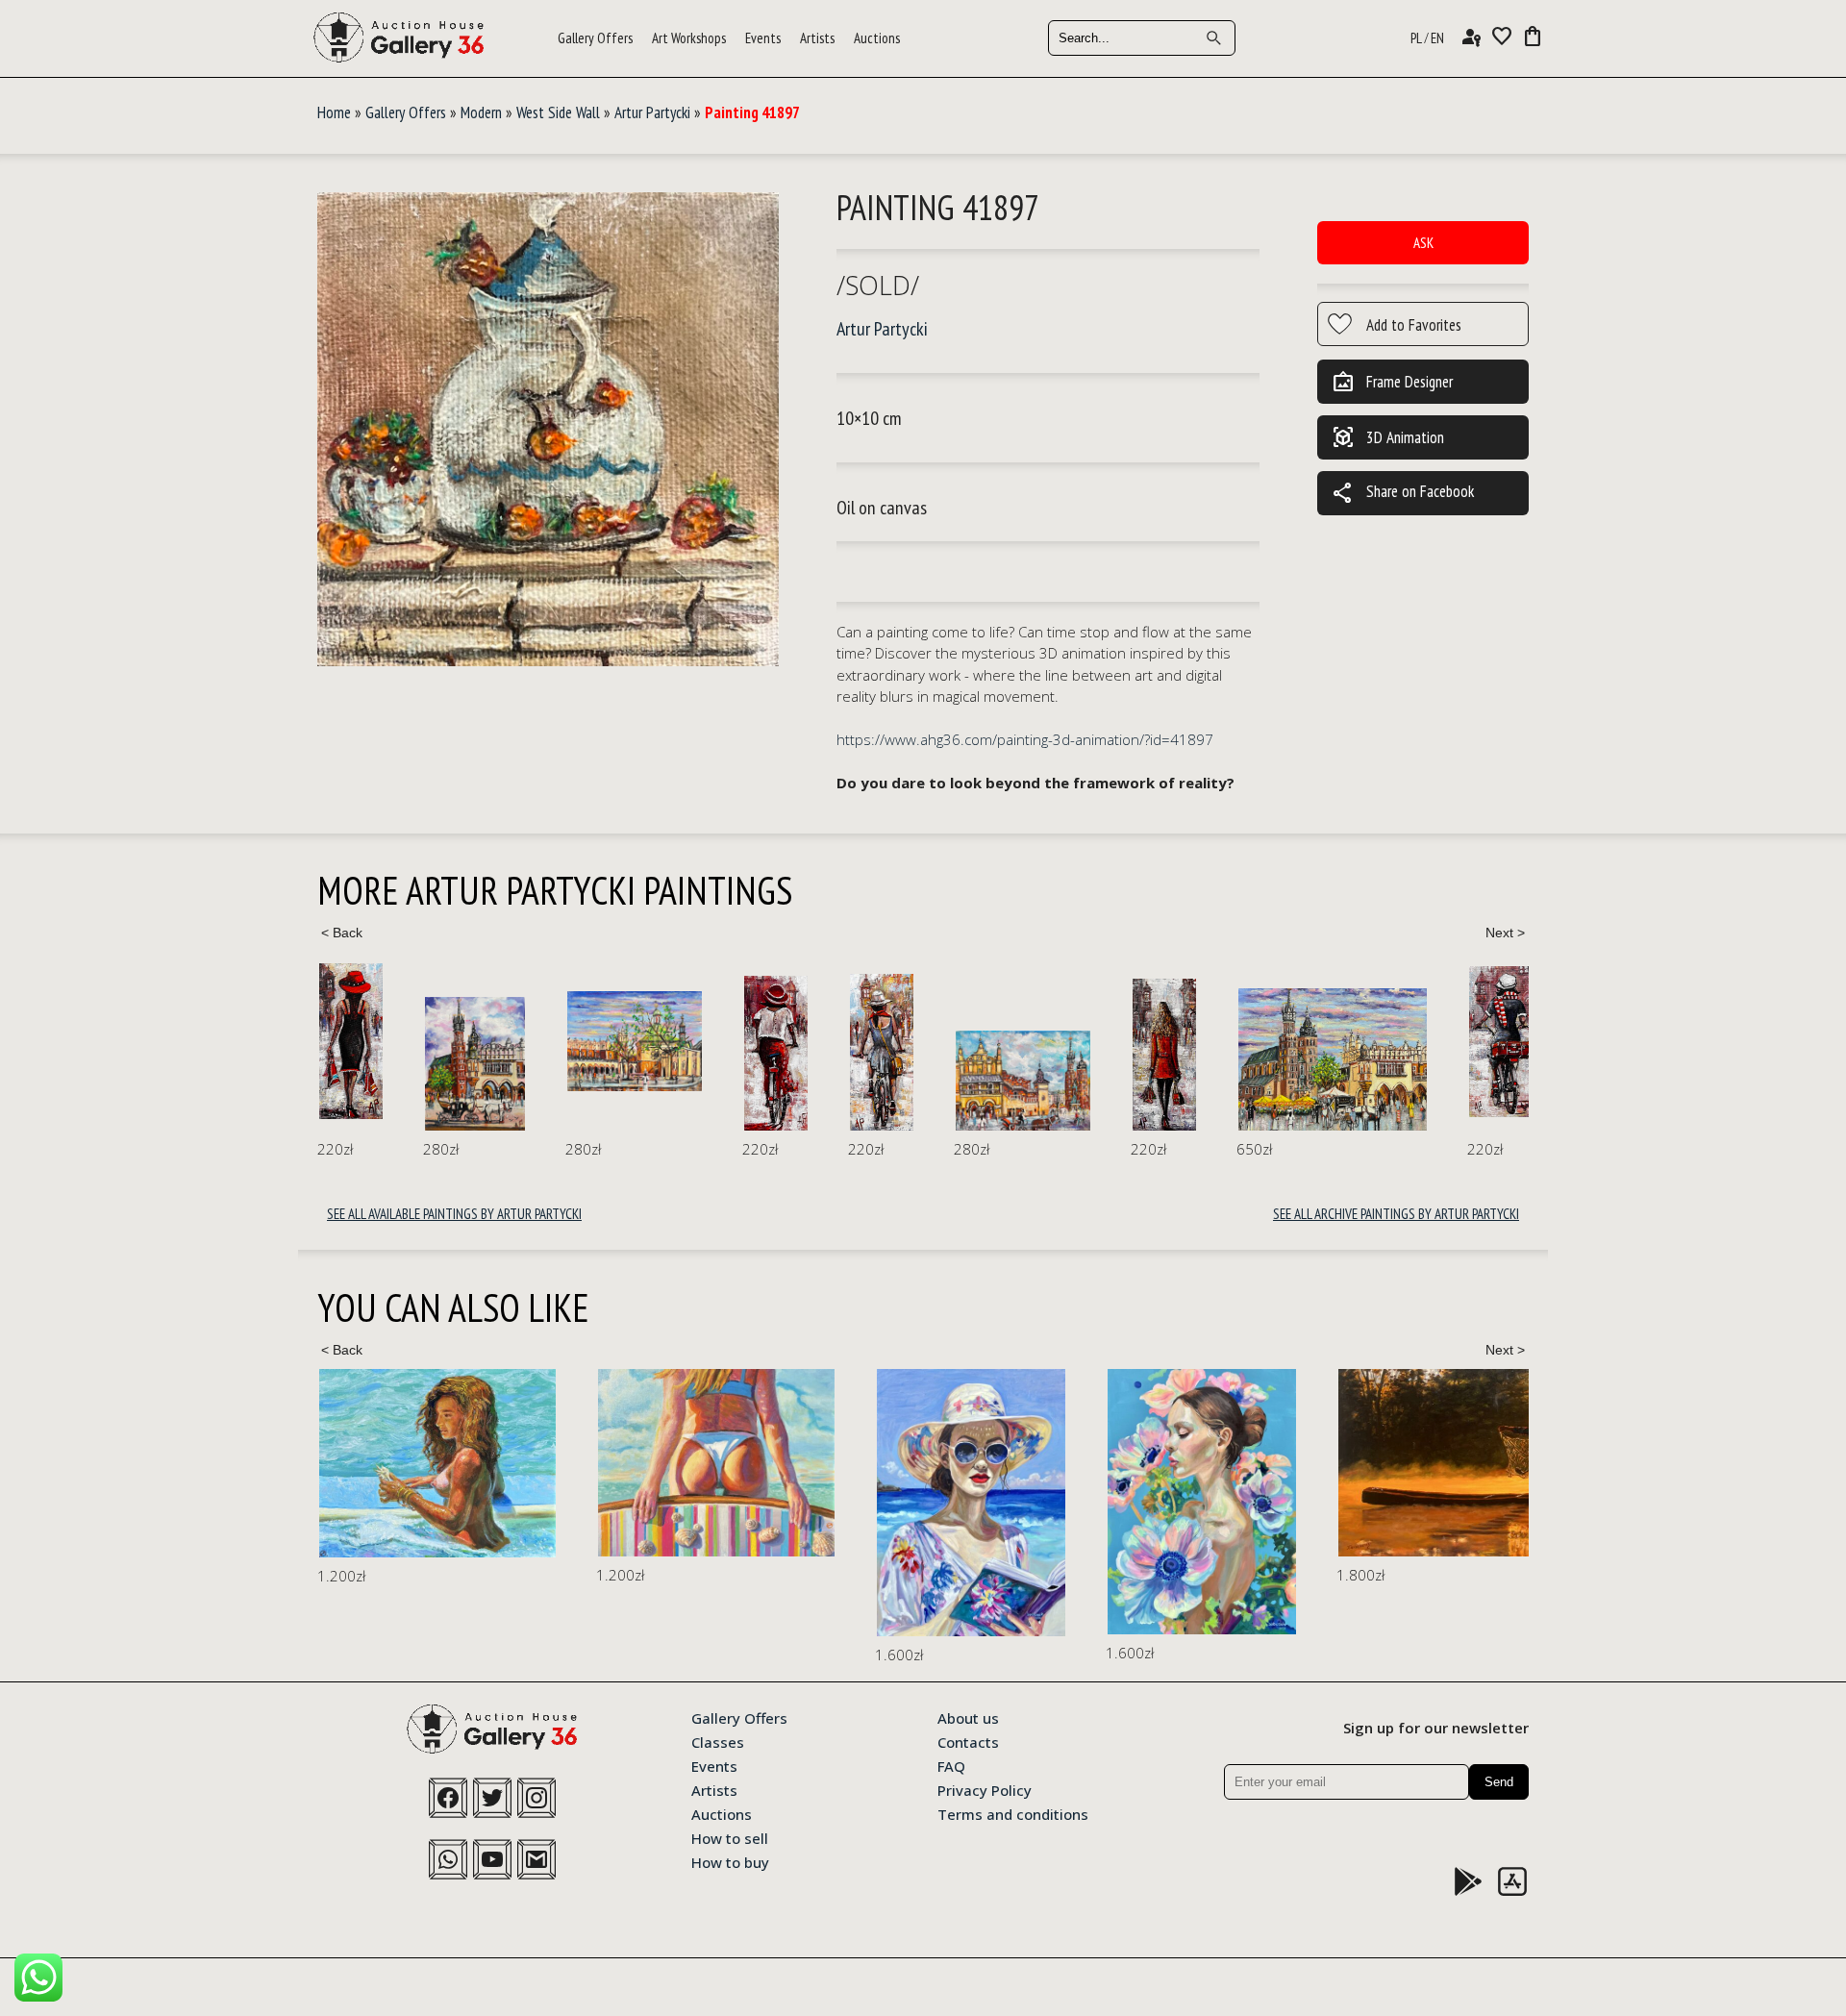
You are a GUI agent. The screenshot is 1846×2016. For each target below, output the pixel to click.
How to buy (730, 1861)
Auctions (877, 38)
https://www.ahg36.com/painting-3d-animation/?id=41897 (1025, 739)
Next (1505, 933)
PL (1416, 38)
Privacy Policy (985, 1789)
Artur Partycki (652, 112)
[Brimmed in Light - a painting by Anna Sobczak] (692, 1503)
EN (1437, 38)
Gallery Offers (595, 38)
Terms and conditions (1013, 1813)
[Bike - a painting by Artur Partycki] (776, 1054)
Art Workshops (689, 38)
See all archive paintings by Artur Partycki (1396, 1214)
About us (968, 1717)
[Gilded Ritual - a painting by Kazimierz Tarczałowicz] (1211, 1463)
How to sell (730, 1837)
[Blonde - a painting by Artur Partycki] (1164, 1055)
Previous (341, 933)
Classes (718, 1741)
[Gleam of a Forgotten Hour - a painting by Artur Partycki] (475, 1064)
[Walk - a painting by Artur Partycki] (351, 1041)
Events (763, 38)
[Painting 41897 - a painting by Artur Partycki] (548, 430)
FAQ (951, 1765)
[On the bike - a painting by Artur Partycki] (1501, 1042)
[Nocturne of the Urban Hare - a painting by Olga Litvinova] (1500, 1490)
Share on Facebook (1403, 493)
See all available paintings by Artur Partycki (454, 1214)
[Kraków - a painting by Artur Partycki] (635, 1041)
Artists (817, 38)
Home (334, 112)
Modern (481, 112)
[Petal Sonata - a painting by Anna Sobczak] (923, 1502)
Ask (1423, 243)
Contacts (968, 1741)
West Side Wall (558, 112)
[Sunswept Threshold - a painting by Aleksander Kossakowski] (437, 1463)
